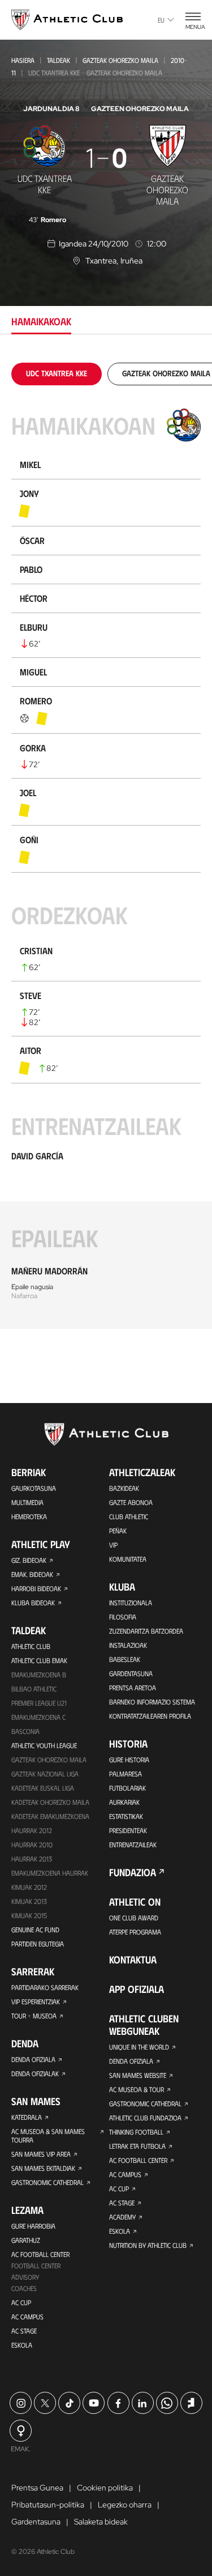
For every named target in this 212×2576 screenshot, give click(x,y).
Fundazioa (133, 1872)
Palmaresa (126, 1774)
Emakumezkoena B (39, 1674)
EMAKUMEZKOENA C (38, 1717)
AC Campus (27, 2316)
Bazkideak (124, 1488)
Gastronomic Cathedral (47, 2182)
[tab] (57, 373)
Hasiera (23, 60)
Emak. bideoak (32, 1574)
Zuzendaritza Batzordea (146, 1631)
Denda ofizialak (35, 2073)
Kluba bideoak (33, 1602)
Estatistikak (126, 1816)
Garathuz (26, 2240)
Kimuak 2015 (29, 1915)
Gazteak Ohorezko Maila (120, 60)
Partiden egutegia (38, 1944)
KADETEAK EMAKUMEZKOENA (50, 1816)
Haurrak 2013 (32, 1859)
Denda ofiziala (33, 2059)
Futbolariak (127, 1788)
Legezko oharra (125, 2505)
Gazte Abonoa (131, 1502)
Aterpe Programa (135, 1932)
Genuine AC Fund (35, 1929)
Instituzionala (131, 1602)
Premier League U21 (39, 1703)
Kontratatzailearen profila (150, 1716)
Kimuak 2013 (29, 1901)
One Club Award (134, 1918)
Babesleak (125, 1659)
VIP (113, 1545)
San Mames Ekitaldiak (43, 2168)
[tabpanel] (106, 846)
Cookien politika (105, 2488)
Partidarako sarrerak (45, 1987)
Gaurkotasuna (34, 1488)
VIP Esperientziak (36, 2001)
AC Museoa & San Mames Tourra (48, 2135)
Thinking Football (136, 2132)
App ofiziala (137, 1989)
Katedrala (27, 2117)
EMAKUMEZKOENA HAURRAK (50, 1873)
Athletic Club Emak (39, 1660)
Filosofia (123, 1617)
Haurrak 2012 (32, 1830)
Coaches (24, 2288)
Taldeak (59, 60)
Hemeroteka (29, 1516)
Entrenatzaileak (133, 1844)
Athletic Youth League (44, 1745)
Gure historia (129, 1759)
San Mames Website (138, 2075)
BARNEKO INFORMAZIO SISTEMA (152, 1702)
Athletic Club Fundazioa (145, 2118)
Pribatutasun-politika (48, 2505)
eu (161, 20)
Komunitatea (128, 1559)
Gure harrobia (33, 2226)
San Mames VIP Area (41, 2154)
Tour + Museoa (34, 2016)
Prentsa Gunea (37, 2488)
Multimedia (27, 1502)
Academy (122, 2217)
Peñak (118, 1531)
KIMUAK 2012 (29, 1887)
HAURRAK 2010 (32, 1844)
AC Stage (24, 2331)
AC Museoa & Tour (137, 2089)
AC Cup (21, 2302)
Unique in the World (139, 2047)
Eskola (22, 2345)
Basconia (25, 1731)
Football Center (36, 2265)
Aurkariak (124, 1802)
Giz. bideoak (29, 1560)
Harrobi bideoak (36, 1588)
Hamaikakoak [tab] (41, 321)
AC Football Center (40, 2254)
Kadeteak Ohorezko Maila (50, 1802)
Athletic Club (31, 1646)
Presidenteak (128, 1830)
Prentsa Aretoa (133, 1687)
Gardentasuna (131, 1673)
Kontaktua (133, 1959)
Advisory (25, 2277)
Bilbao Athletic (34, 1689)
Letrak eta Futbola (137, 2146)
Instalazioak (128, 1645)
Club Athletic (129, 1516)
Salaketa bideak (101, 2522)
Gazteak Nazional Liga (45, 1774)
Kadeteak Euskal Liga (43, 1788)
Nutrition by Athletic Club (148, 2245)
